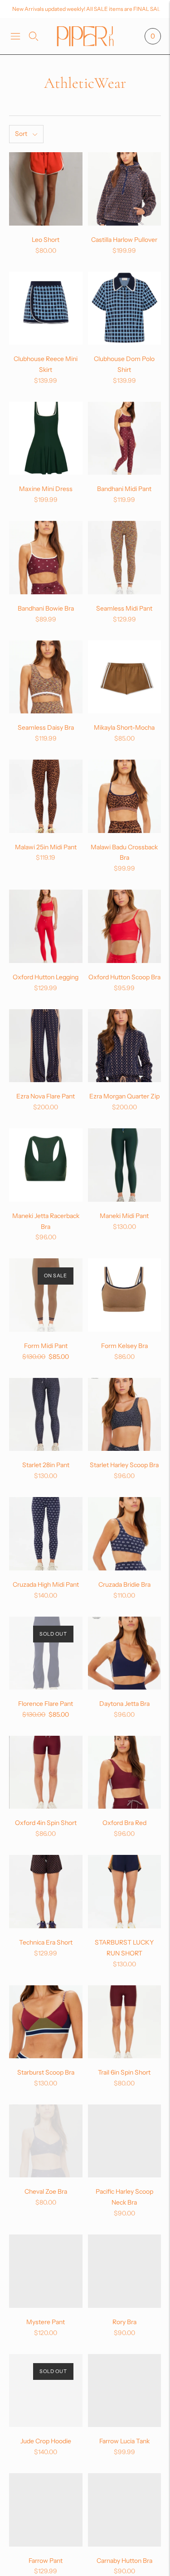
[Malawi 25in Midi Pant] (46, 796)
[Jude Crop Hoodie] (46, 2391)
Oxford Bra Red (124, 1823)
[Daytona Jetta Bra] (125, 1653)
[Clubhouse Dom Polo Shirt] (125, 308)
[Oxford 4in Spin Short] (46, 1772)
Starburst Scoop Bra (46, 2072)
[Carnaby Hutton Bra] (125, 2510)
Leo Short (46, 240)
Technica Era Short (46, 1942)
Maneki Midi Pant (124, 1216)
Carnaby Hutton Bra (124, 2561)
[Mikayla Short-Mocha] (125, 677)
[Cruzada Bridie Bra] (125, 1534)
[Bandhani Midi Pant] (125, 438)
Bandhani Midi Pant (124, 489)
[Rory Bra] (125, 2271)
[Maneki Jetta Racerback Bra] (46, 1165)
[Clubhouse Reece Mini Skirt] (46, 308)
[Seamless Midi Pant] (125, 558)
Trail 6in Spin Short (124, 2072)
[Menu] (15, 36)
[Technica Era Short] (46, 1892)
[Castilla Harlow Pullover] (125, 189)
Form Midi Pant (46, 1346)
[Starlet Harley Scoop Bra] (125, 1415)
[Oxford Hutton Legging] (46, 926)
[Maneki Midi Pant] (125, 1165)
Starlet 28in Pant (46, 1465)
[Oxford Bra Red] (125, 1772)
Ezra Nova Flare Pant (46, 1096)
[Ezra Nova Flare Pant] (46, 1046)
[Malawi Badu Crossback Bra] (125, 796)
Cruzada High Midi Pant (46, 1584)
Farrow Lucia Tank (124, 2441)
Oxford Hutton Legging (46, 977)
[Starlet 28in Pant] (46, 1415)
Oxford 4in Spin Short (46, 1823)
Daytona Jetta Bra (124, 1704)
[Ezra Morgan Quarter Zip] (125, 1046)
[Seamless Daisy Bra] (46, 677)
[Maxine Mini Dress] (46, 438)
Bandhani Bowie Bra (46, 608)
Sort (21, 134)
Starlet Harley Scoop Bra (124, 1465)
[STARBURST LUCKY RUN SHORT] (125, 1892)
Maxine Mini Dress (46, 489)
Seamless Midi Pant (124, 608)
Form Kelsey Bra (124, 1346)
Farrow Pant (46, 2561)
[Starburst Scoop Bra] (46, 2022)
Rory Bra (124, 2322)
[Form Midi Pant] (46, 1295)
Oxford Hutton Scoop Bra (124, 977)
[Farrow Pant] (46, 2510)
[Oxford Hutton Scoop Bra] (125, 926)
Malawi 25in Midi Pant (46, 847)
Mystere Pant (46, 2322)
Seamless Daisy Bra (46, 727)
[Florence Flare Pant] (46, 1653)
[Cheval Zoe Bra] (46, 2141)
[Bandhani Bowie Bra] (46, 558)
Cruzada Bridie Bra (124, 1584)
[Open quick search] (34, 36)
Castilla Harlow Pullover (124, 240)
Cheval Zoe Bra (46, 2191)
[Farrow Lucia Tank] (125, 2391)
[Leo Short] (46, 189)
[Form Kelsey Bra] (125, 1295)
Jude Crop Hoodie (46, 2441)
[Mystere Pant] (46, 2271)
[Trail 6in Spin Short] (125, 2022)
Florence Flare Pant (46, 1704)
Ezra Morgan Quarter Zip (124, 1096)
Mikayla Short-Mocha (124, 727)
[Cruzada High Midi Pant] (46, 1534)
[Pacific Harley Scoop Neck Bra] (125, 2141)
